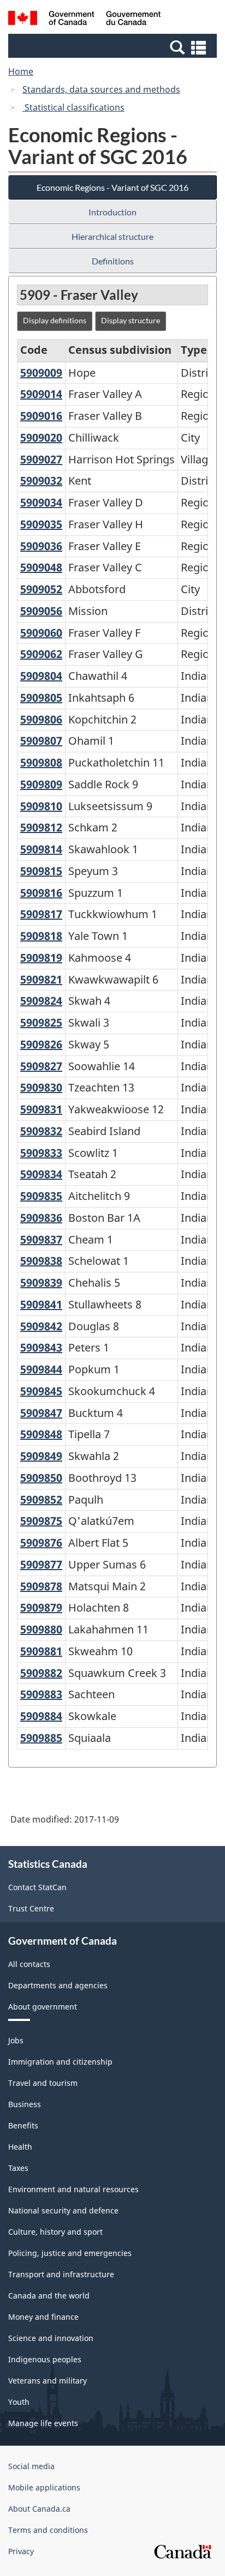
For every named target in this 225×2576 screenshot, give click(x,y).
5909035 (41, 524)
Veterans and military (48, 2381)
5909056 (41, 611)
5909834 (41, 1174)
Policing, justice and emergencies (70, 2253)
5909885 (41, 1738)
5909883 (41, 1694)
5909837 (41, 1239)
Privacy (21, 2551)
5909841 (41, 1304)
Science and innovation (51, 2338)
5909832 (41, 1131)
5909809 (41, 784)
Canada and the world (49, 2296)
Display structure (131, 320)
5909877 (41, 1564)
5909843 (41, 1347)
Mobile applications (44, 2487)
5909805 (41, 698)
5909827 (41, 1066)
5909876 (41, 1543)
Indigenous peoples (45, 2359)
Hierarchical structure (112, 236)
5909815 (41, 871)
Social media (31, 2466)
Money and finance (43, 2317)
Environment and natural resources (73, 2189)
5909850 (41, 1478)
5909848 (41, 1434)
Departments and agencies (58, 1985)
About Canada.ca (39, 2509)
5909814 (41, 849)
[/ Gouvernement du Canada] (84, 20)
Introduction (112, 212)
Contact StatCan (37, 1887)
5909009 (41, 373)
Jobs (16, 2040)
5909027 (41, 459)
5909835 (41, 1196)
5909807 (41, 741)
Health (20, 2147)
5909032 (41, 481)
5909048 (41, 567)
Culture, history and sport (55, 2232)
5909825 (41, 1022)
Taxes (18, 2168)
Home (21, 71)
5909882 (41, 1673)
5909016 (41, 416)
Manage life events (43, 2423)
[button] (114, 47)
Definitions (113, 261)
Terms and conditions (48, 2530)
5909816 (41, 893)
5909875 (41, 1521)
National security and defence (63, 2210)
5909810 (41, 806)
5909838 (41, 1261)
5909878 (41, 1586)
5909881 (41, 1651)
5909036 (41, 546)
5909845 (41, 1391)
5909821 (41, 979)
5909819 (41, 958)
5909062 (41, 654)
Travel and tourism (43, 2083)
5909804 (41, 676)
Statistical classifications (73, 107)
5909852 (41, 1500)
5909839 (41, 1283)
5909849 (41, 1456)
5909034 (41, 502)
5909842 (41, 1326)
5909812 (41, 827)
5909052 (41, 589)
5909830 (41, 1087)
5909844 (41, 1369)
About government (43, 2007)
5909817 (41, 914)
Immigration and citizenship (60, 2062)
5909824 (41, 1001)
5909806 (41, 719)
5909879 (41, 1607)
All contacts (29, 1964)
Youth (19, 2402)
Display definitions (55, 320)
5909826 (41, 1044)
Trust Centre (31, 1908)
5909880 (41, 1629)
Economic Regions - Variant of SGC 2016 (112, 187)
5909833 (41, 1153)
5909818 (41, 936)
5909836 (41, 1218)
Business (25, 2104)
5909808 (41, 762)
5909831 (41, 1109)
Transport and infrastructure (61, 2274)
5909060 (41, 633)
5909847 (41, 1413)
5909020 (41, 438)
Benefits (23, 2125)
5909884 (41, 1716)
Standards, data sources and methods (101, 89)
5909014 (41, 394)
